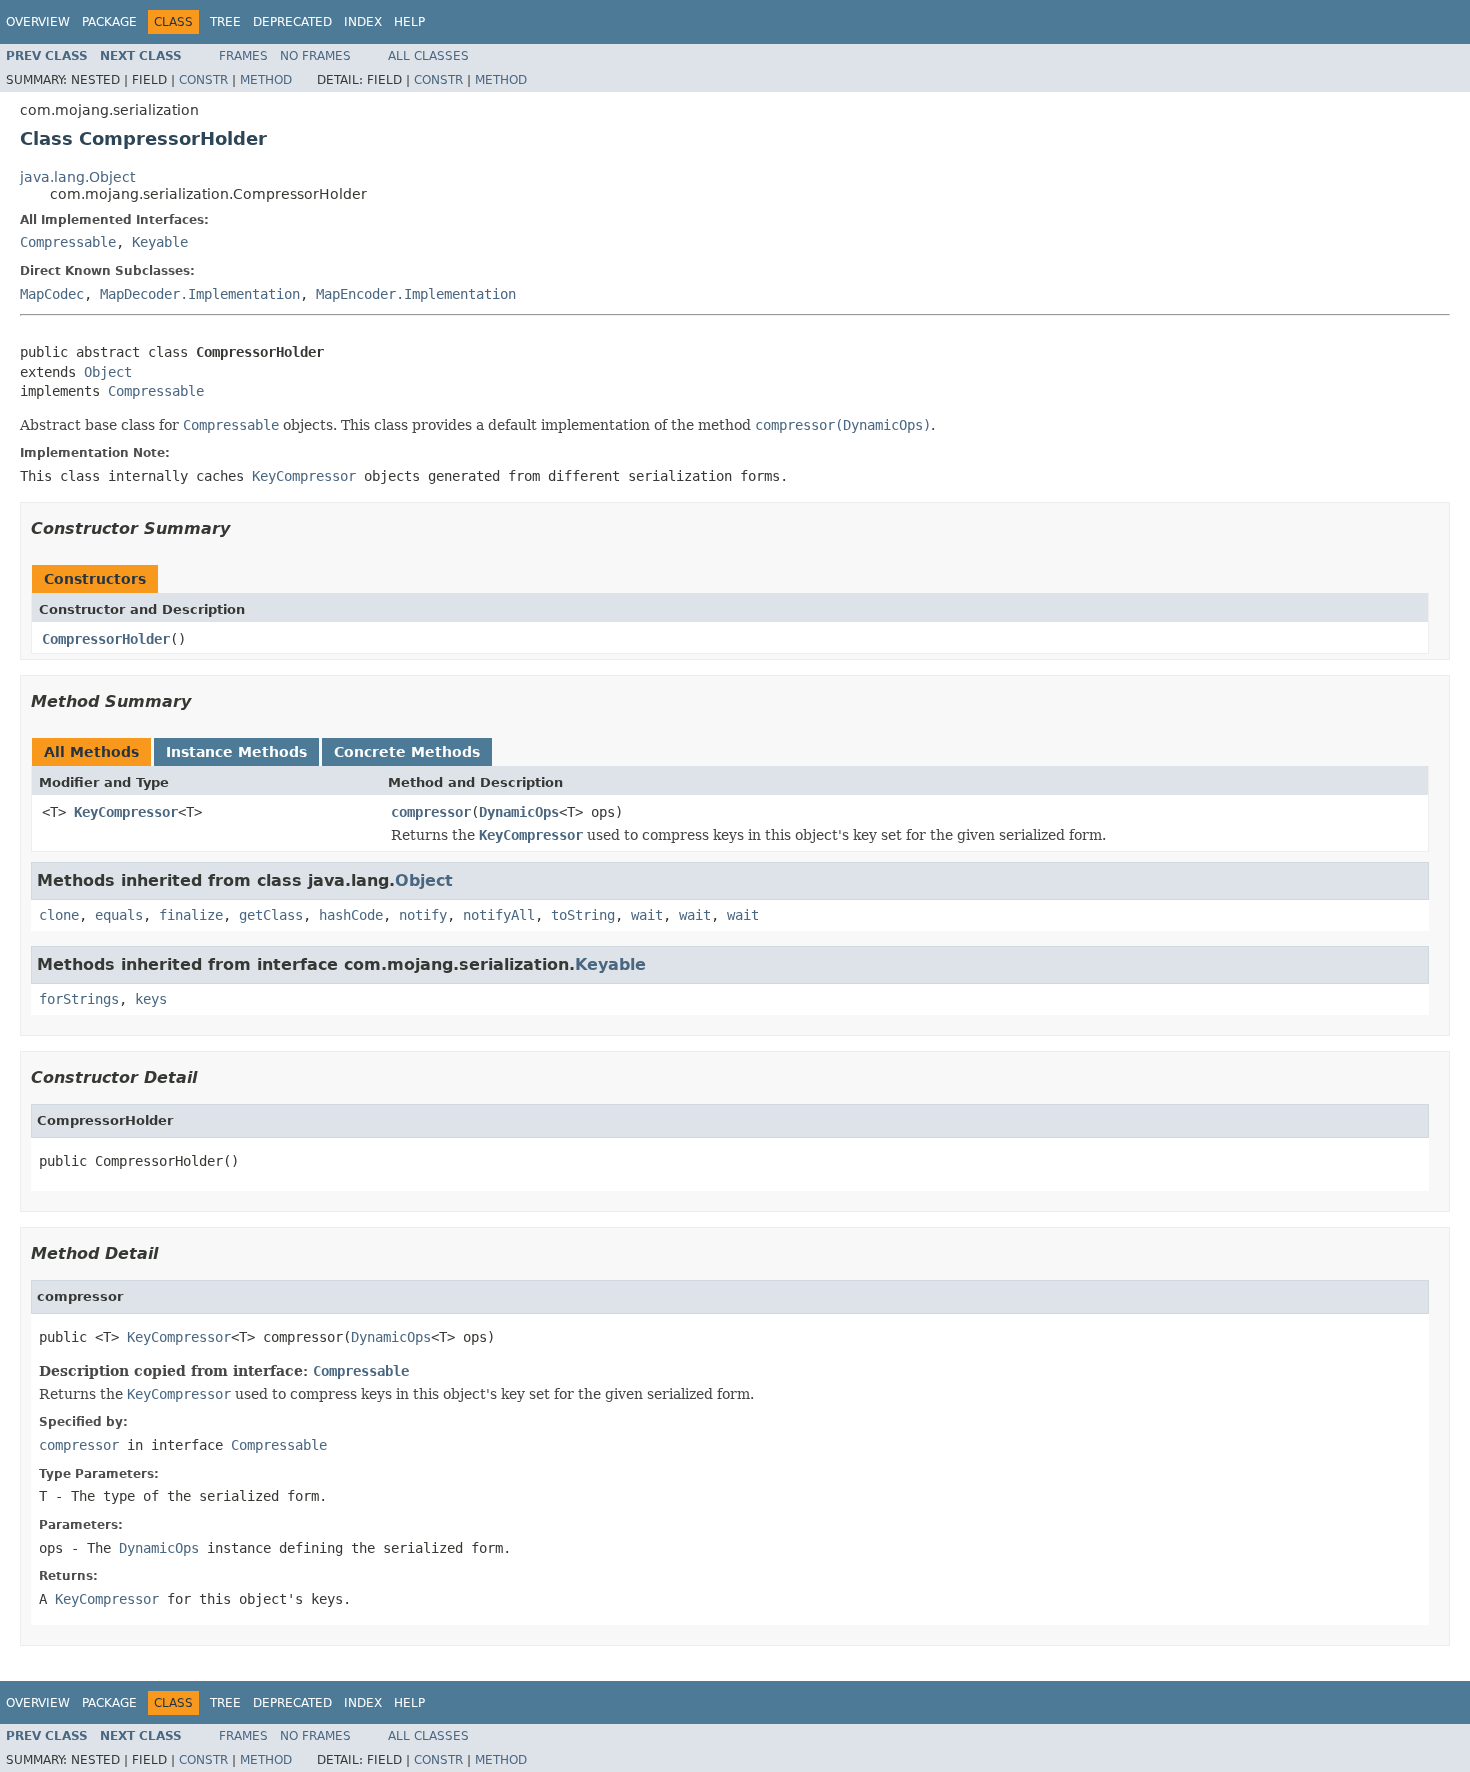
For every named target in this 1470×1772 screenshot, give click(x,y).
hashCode (351, 915)
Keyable (160, 242)
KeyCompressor (126, 812)
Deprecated (292, 22)
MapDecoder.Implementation (200, 294)
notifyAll (499, 915)
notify (423, 915)
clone (59, 915)
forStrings (79, 999)
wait (647, 915)
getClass (271, 915)
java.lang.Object (77, 177)
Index (363, 22)
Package (109, 22)
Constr (203, 80)
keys (151, 999)
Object (108, 372)
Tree (225, 22)
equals (119, 915)
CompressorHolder (106, 639)
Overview (38, 22)
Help (409, 22)
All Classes (428, 56)
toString (583, 915)
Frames (243, 56)
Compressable (68, 242)
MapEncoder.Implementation (416, 294)
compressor (431, 812)
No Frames (315, 56)
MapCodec (52, 294)
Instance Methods (236, 752)
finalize (191, 915)
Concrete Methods (407, 752)
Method (266, 80)
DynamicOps (519, 812)
